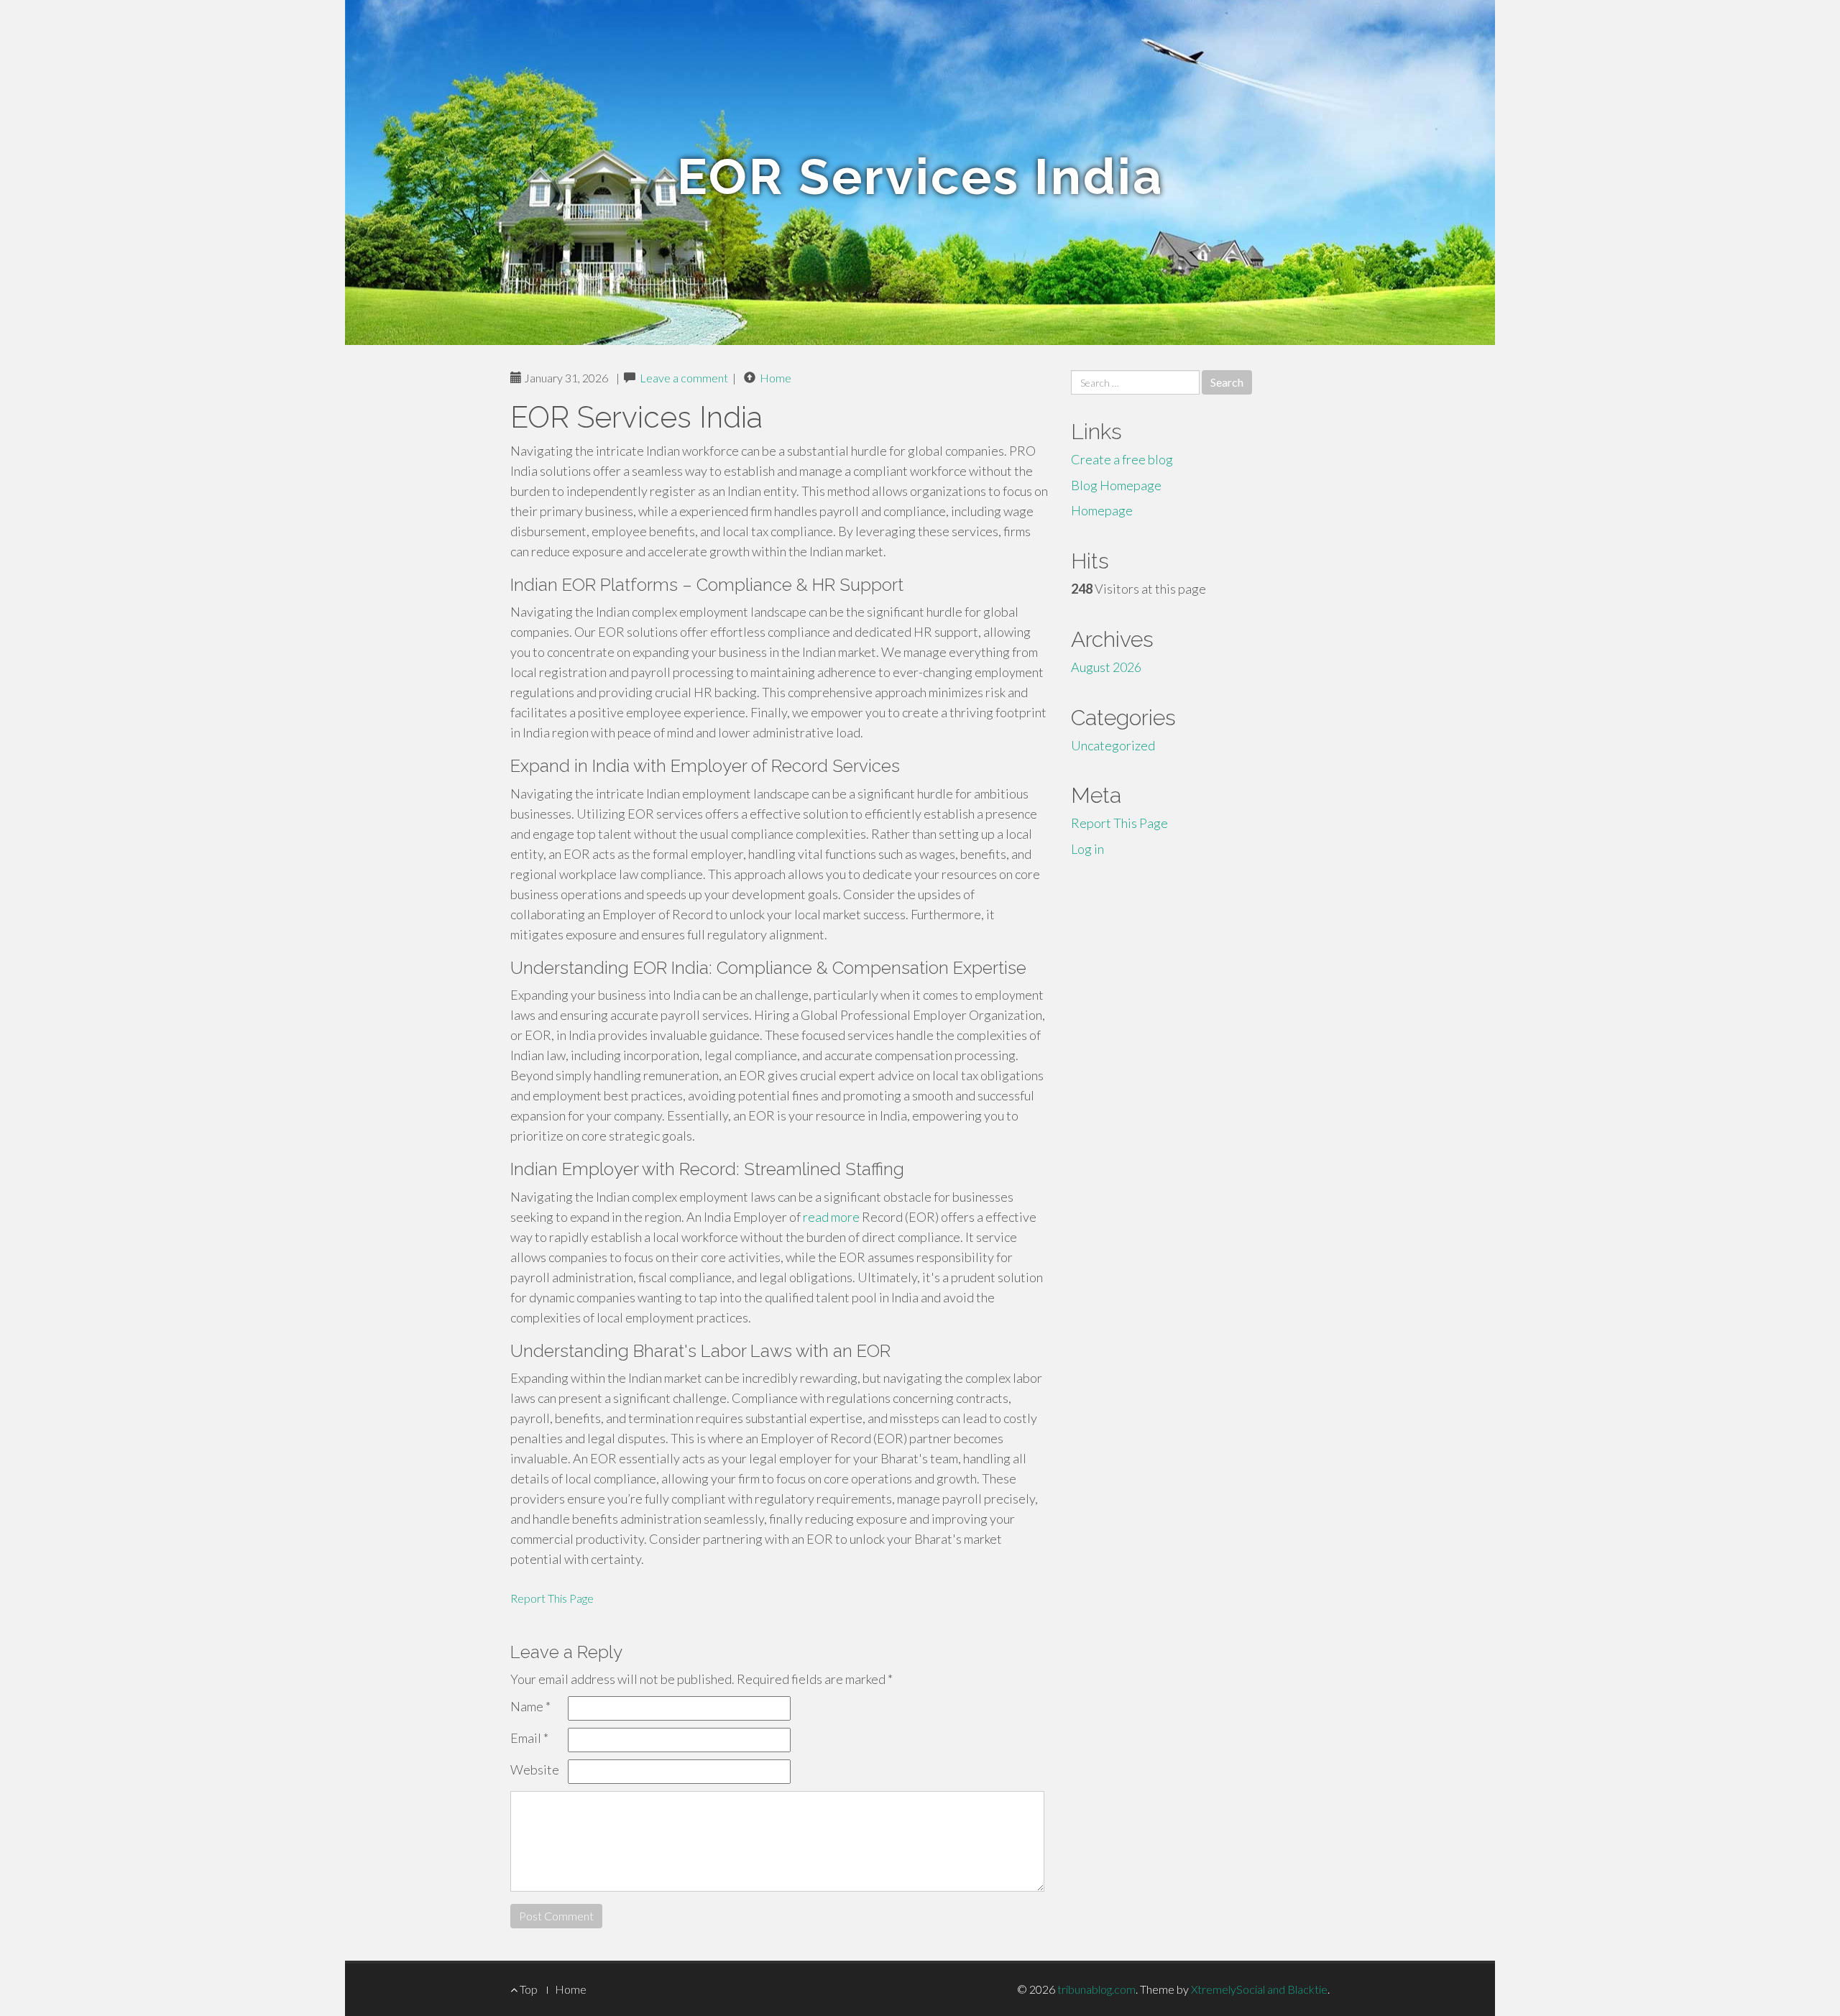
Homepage (1102, 510)
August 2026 (1106, 667)
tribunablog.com (1096, 1989)
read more (831, 1217)
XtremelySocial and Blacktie (1259, 1989)
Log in (1087, 849)
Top (528, 1989)
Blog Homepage (1116, 485)
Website (535, 1769)
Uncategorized (1113, 745)
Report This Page (552, 1598)
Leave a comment (684, 378)
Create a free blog (1122, 459)
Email (529, 1738)
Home (776, 378)
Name (530, 1706)
